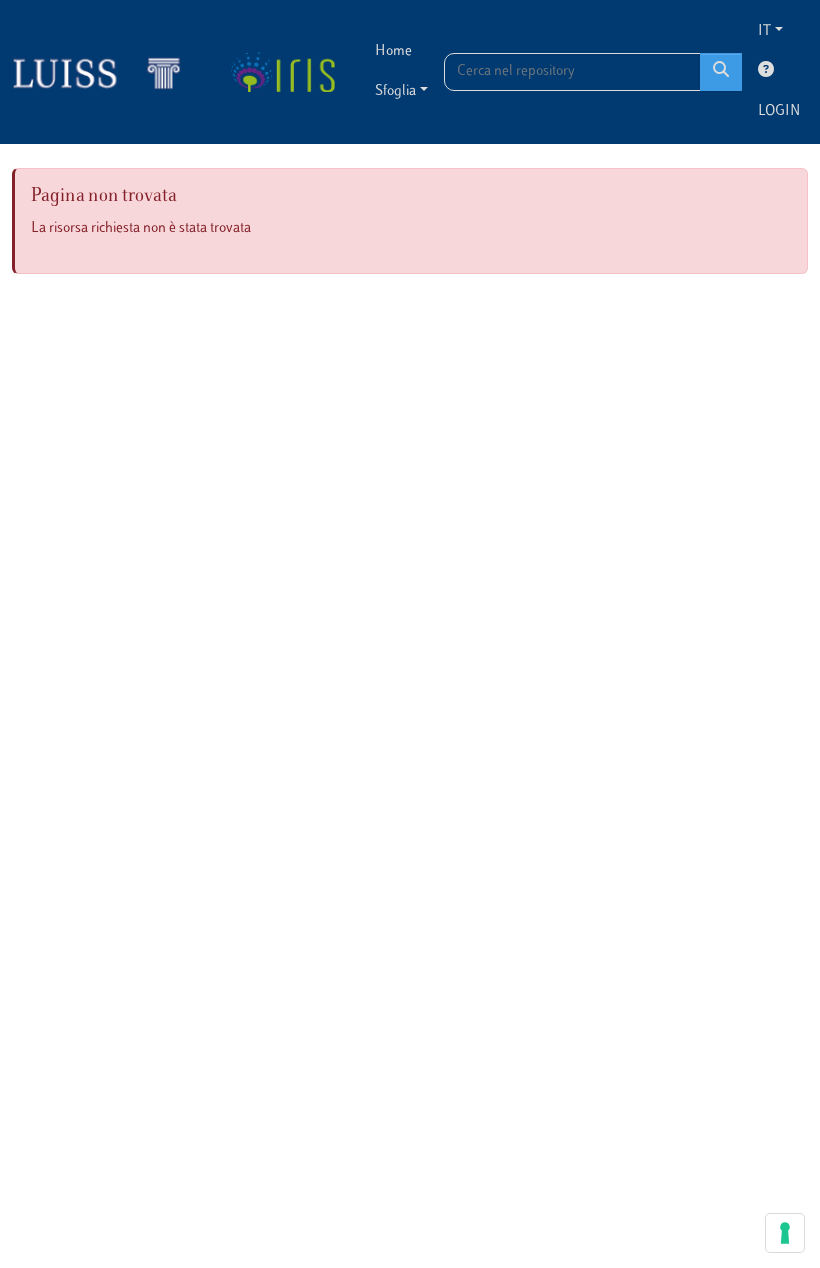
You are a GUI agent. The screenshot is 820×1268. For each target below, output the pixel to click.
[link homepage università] (282, 72)
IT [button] (764, 31)
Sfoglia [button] (395, 91)
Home (393, 51)
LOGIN (779, 111)
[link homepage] (105, 72)
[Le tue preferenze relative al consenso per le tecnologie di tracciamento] (785, 1233)
